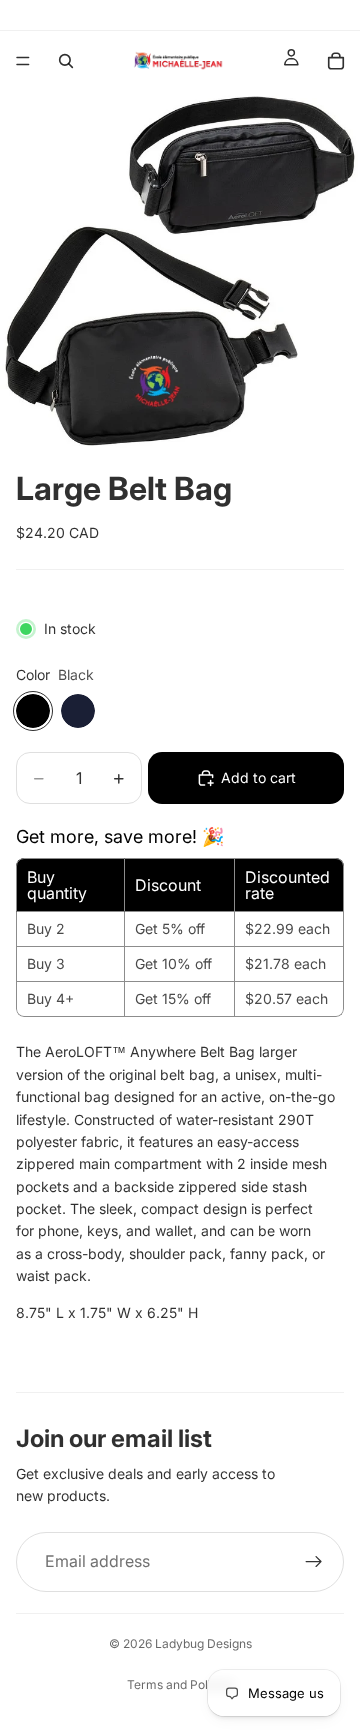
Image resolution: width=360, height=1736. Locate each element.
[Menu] (23, 61)
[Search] (66, 61)
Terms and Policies (180, 1684)
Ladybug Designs (203, 1643)
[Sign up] (314, 1562)
